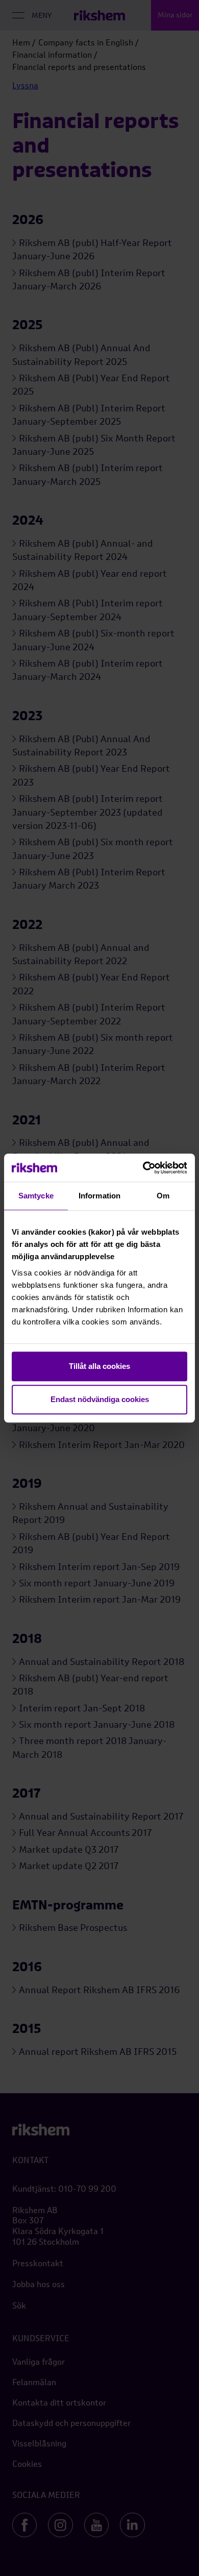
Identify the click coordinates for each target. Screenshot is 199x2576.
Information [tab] (99, 1196)
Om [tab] (163, 1196)
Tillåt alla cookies (99, 1366)
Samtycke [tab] (36, 1196)
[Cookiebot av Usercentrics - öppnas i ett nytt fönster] (143, 1168)
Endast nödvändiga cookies (100, 1399)
